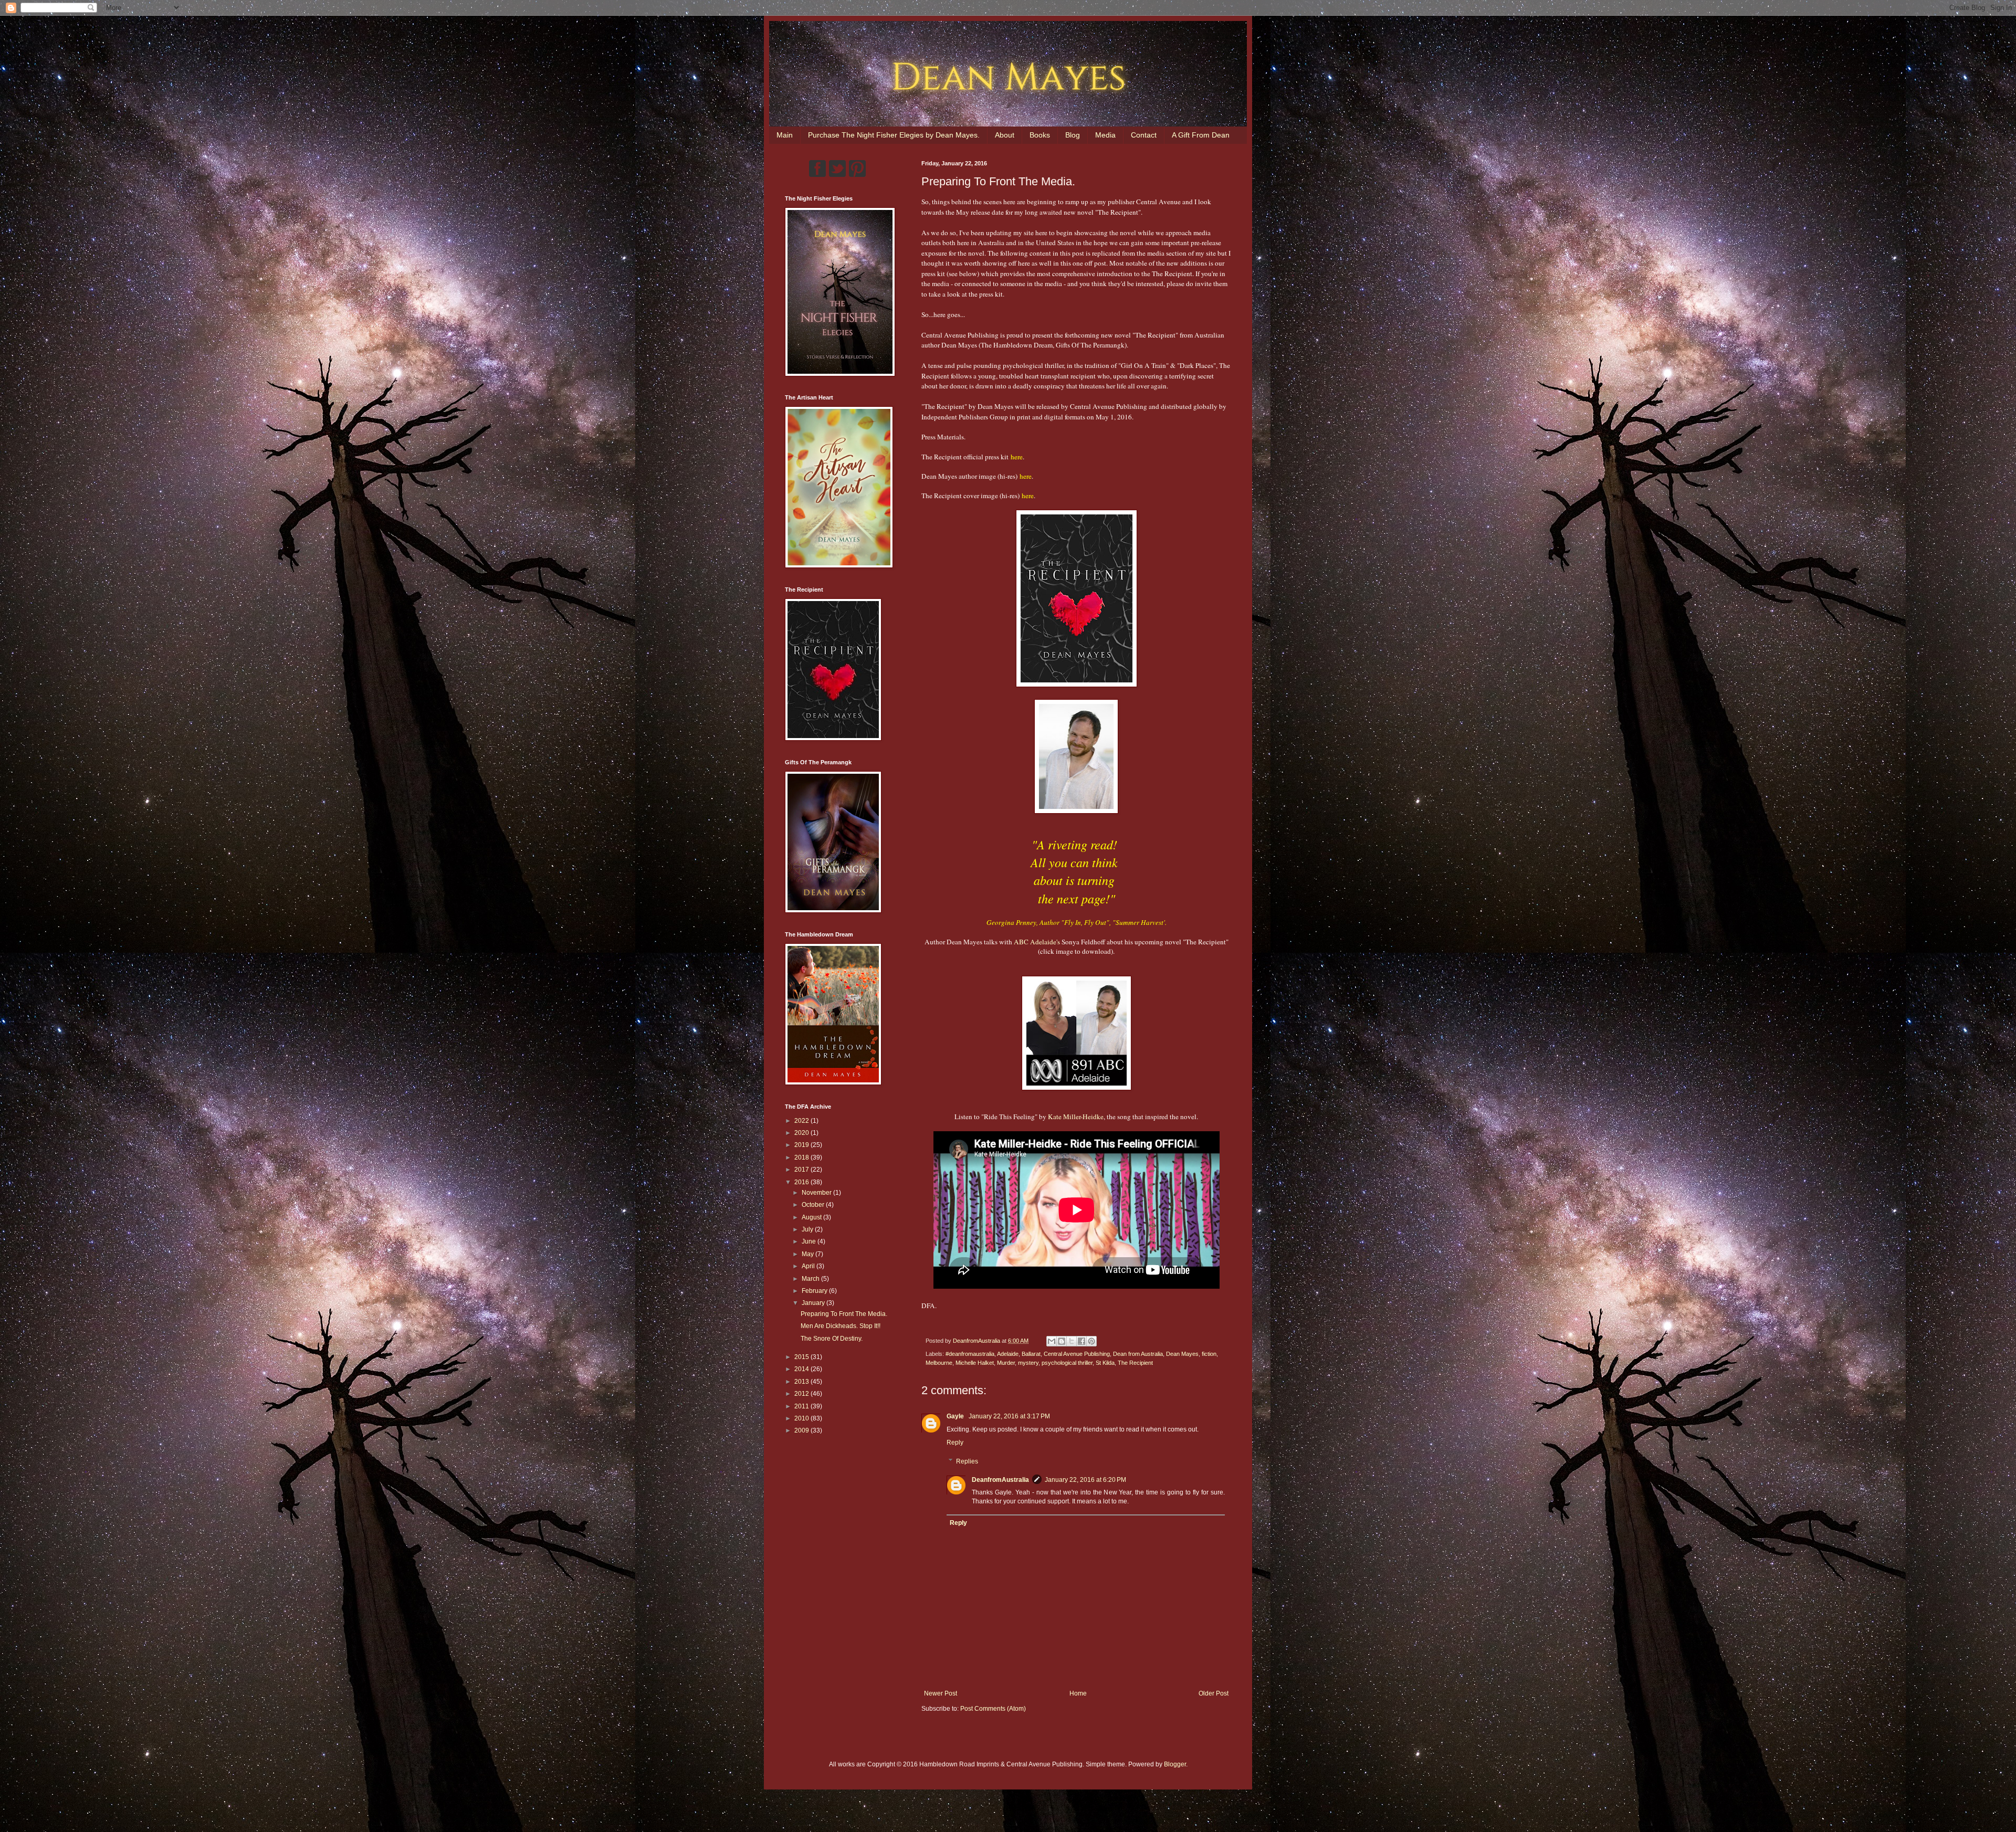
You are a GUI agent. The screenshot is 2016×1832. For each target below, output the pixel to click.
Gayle (956, 1416)
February (815, 1291)
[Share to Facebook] (1081, 1341)
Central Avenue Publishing (1077, 1354)
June (810, 1241)
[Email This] (1052, 1341)
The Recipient (1135, 1363)
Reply (955, 1443)
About (1005, 135)
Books (1040, 135)
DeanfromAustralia (1000, 1480)
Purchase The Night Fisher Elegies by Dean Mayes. (894, 135)
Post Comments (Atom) (993, 1709)
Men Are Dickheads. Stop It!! (841, 1326)
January (814, 1303)
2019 (802, 1145)
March (811, 1279)
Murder (1006, 1363)
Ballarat (1031, 1354)
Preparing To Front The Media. (844, 1314)
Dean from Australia (1138, 1354)
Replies (967, 1461)
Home (1078, 1693)
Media (1105, 135)
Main (785, 135)
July (808, 1229)
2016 (802, 1182)
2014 (802, 1369)
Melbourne (939, 1363)
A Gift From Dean (1201, 135)
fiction (1209, 1354)
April (809, 1266)
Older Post (1214, 1693)
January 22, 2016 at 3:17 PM (1009, 1416)
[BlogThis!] (1062, 1341)
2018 (802, 1157)
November (817, 1193)
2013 (802, 1382)
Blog (1073, 135)
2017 (802, 1170)
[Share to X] (1072, 1341)
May (808, 1254)
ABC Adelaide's (1037, 942)
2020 (802, 1133)
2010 (802, 1418)
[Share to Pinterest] (1091, 1341)
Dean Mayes (1182, 1354)
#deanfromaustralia (970, 1354)
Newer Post (941, 1693)
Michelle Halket (975, 1363)
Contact (1144, 135)
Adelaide (1008, 1354)
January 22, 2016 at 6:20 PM (1085, 1480)
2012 (802, 1394)
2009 (802, 1430)
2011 (802, 1406)
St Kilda (1105, 1363)
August (812, 1217)
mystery (1028, 1363)
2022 (802, 1121)
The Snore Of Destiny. (832, 1339)
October (814, 1205)
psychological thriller (1067, 1363)
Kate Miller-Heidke (1076, 1117)
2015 (802, 1357)
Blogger (1175, 1764)
